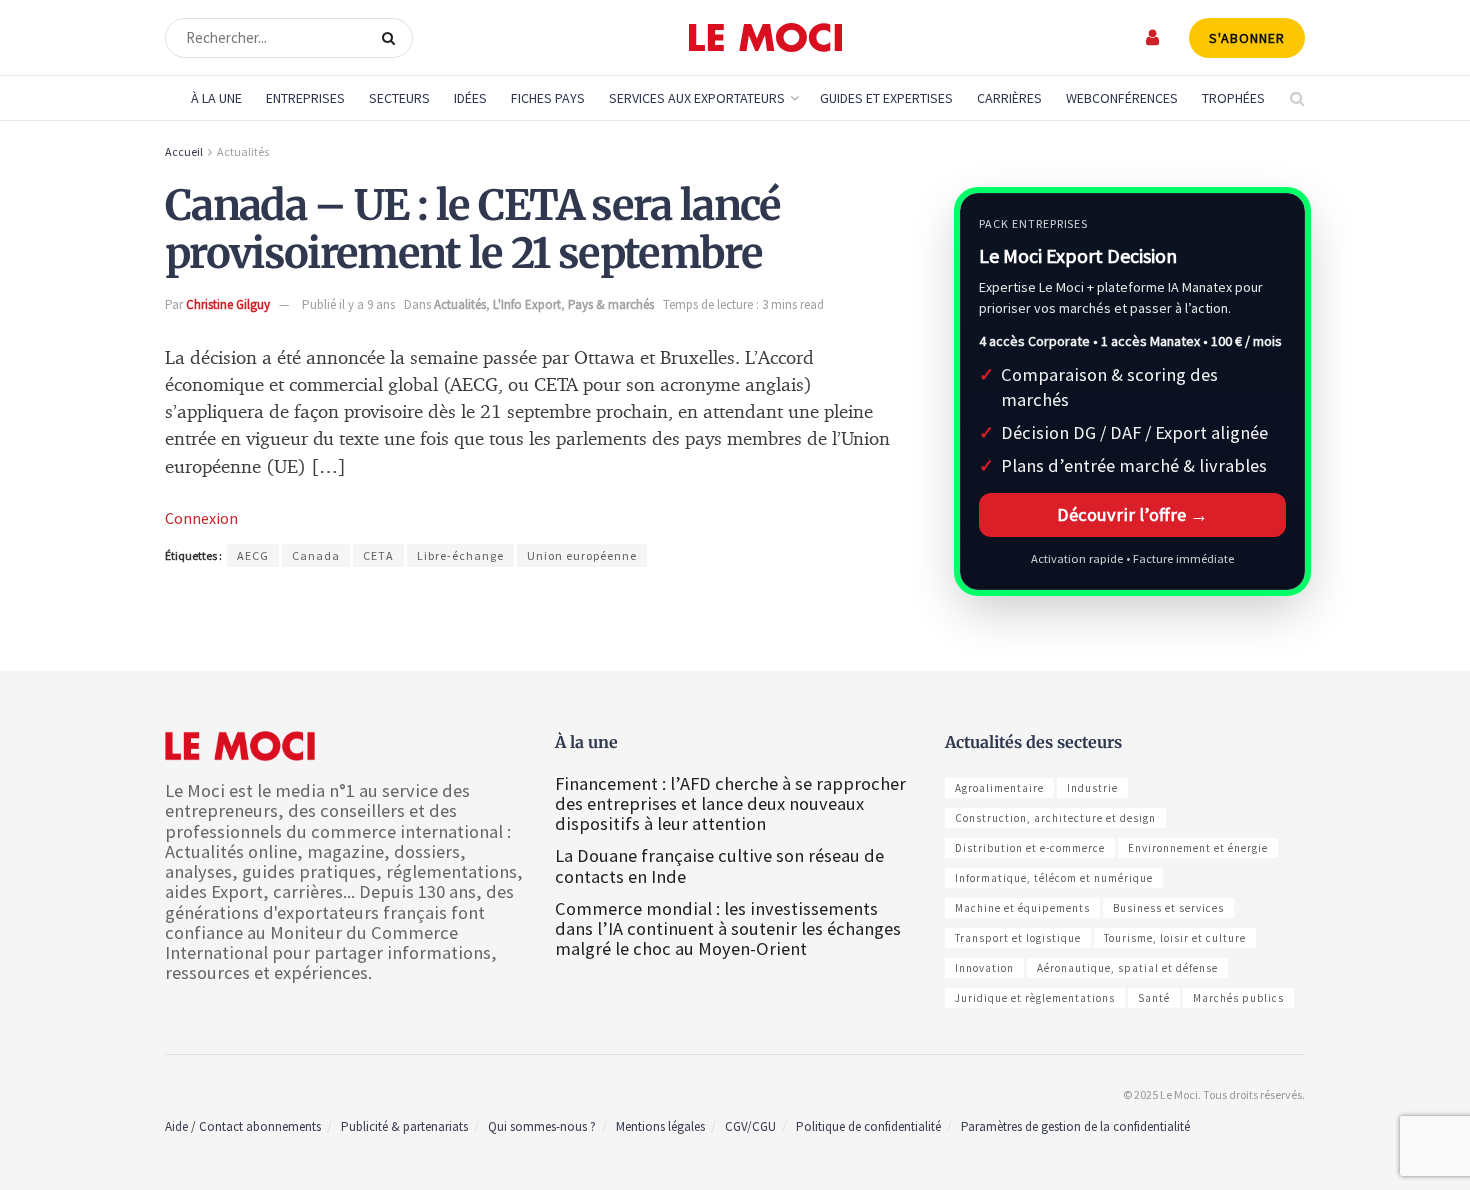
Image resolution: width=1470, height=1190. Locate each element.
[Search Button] (392, 38)
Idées (470, 98)
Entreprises (305, 98)
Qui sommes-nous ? (542, 1126)
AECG (253, 555)
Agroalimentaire (999, 788)
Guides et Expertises (886, 98)
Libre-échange (460, 555)
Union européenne (582, 555)
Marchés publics (1238, 998)
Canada (316, 555)
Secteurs (399, 98)
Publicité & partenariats (404, 1126)
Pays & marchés (611, 304)
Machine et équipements (1022, 908)
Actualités (243, 151)
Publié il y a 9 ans (348, 304)
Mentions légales (660, 1126)
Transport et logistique (1018, 938)
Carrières (1009, 98)
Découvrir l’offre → (1132, 514)
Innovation (984, 968)
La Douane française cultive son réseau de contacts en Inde (719, 865)
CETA (378, 555)
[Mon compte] (1153, 37)
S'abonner (1247, 38)
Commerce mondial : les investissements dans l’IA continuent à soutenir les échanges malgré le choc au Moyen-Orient (728, 928)
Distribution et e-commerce (1030, 848)
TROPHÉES (1233, 98)
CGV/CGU (750, 1126)
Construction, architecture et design (1055, 818)
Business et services (1168, 908)
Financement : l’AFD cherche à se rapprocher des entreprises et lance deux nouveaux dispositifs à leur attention (730, 803)
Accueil (184, 151)
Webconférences (1122, 98)
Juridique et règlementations (1035, 998)
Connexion (201, 518)
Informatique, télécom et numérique (1054, 878)
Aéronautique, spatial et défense (1127, 968)
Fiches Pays (548, 98)
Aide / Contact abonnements (243, 1126)
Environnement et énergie (1198, 848)
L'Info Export (527, 304)
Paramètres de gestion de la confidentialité (1075, 1126)
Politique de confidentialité (868, 1126)
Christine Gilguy (228, 304)
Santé (1154, 998)
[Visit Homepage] (765, 38)
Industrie (1092, 788)
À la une (216, 98)
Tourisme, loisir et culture (1175, 938)
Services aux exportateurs (697, 98)
